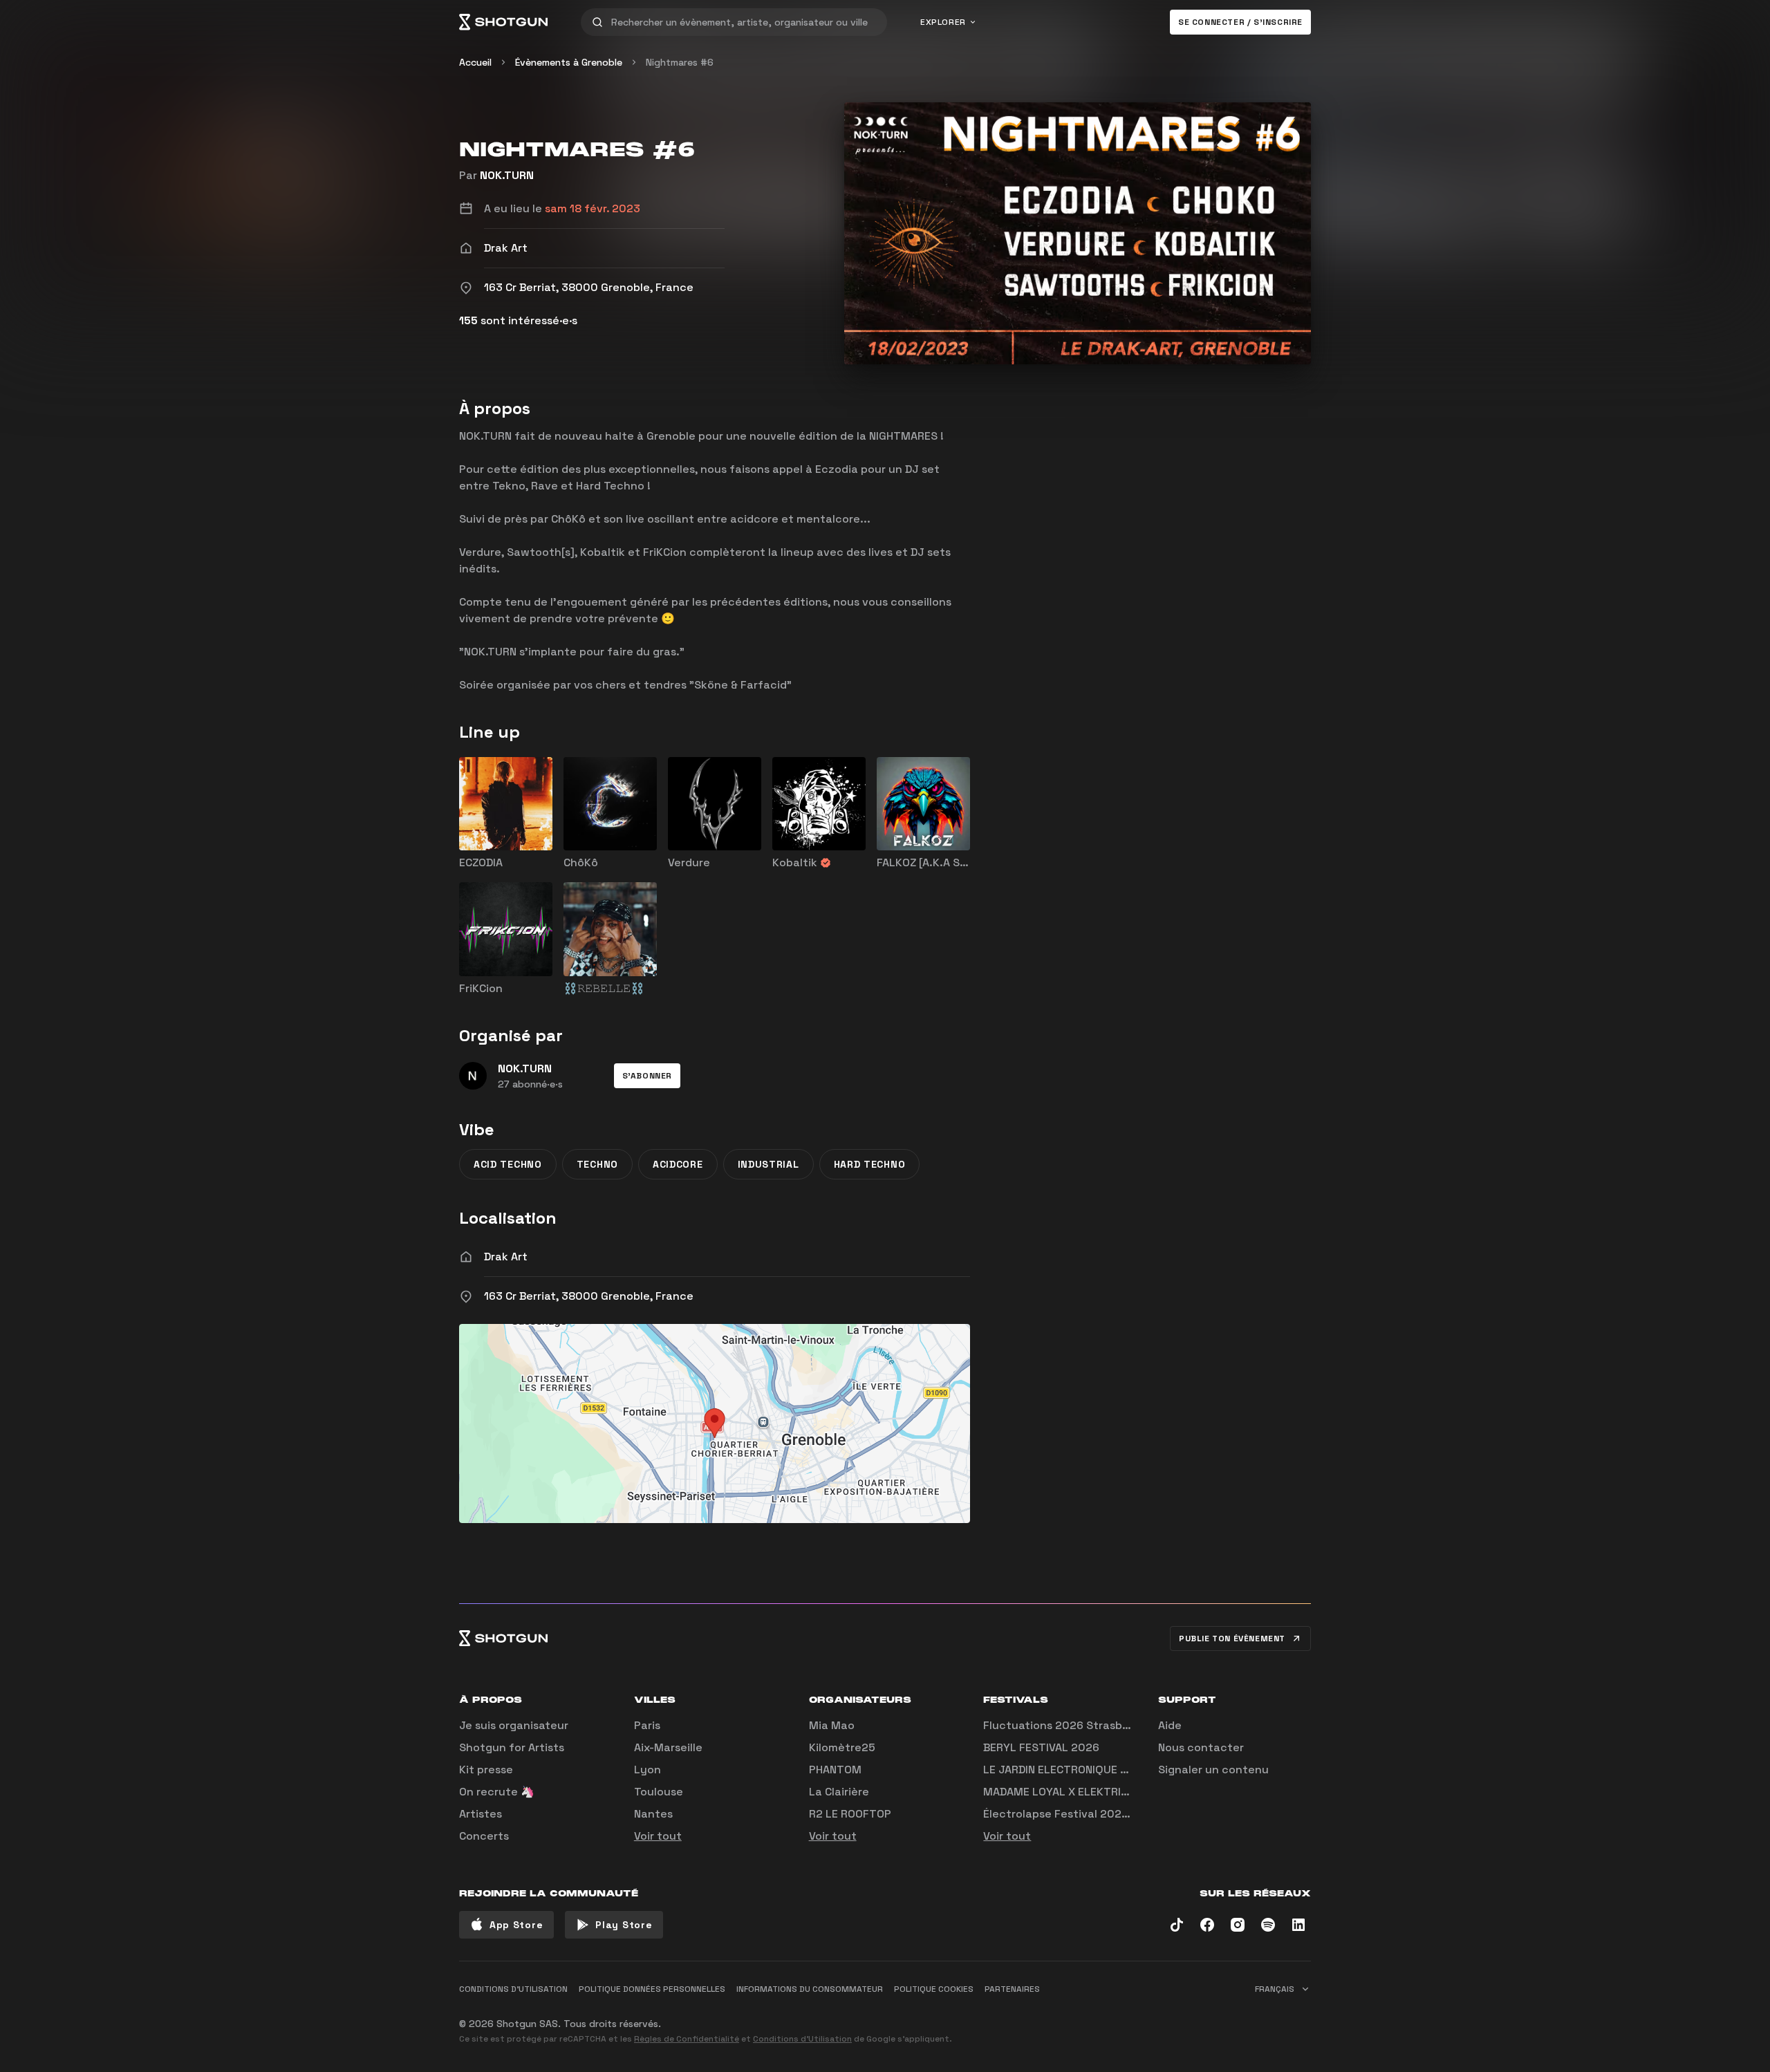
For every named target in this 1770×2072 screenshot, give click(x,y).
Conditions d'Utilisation (802, 2039)
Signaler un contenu (1213, 1770)
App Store (516, 1925)
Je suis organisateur (514, 1725)
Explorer (943, 22)
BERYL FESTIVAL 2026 (1041, 1747)
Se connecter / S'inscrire (1240, 22)
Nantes (653, 1814)
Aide (1170, 1725)
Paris (647, 1725)
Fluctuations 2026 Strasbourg (1065, 1725)
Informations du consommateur (810, 1989)
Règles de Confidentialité (687, 2039)
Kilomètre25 (842, 1747)
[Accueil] (503, 22)
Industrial (768, 1164)
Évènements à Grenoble (569, 62)
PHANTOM (835, 1770)
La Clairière (839, 1792)
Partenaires (1012, 1989)
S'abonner (647, 1076)
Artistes (481, 1814)
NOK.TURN (507, 175)
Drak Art (506, 1257)
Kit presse (486, 1770)
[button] (647, 1076)
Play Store (624, 1925)
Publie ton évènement (1232, 1639)
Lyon (648, 1770)
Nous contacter (1201, 1747)
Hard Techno (870, 1164)
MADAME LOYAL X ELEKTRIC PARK (1070, 1792)
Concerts (484, 1836)
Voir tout (658, 1836)
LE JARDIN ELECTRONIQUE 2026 (1066, 1770)
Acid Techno (508, 1164)
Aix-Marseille (668, 1747)
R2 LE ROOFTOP (850, 1814)
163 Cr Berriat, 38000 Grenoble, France (589, 1296)
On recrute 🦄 (497, 1792)
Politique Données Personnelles (652, 1989)
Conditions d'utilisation (513, 1989)
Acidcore (678, 1164)
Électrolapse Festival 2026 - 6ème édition (1097, 1814)
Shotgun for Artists (512, 1747)
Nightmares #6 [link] (680, 62)
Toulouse (659, 1792)
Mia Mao (832, 1725)
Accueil (475, 62)
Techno (597, 1164)
